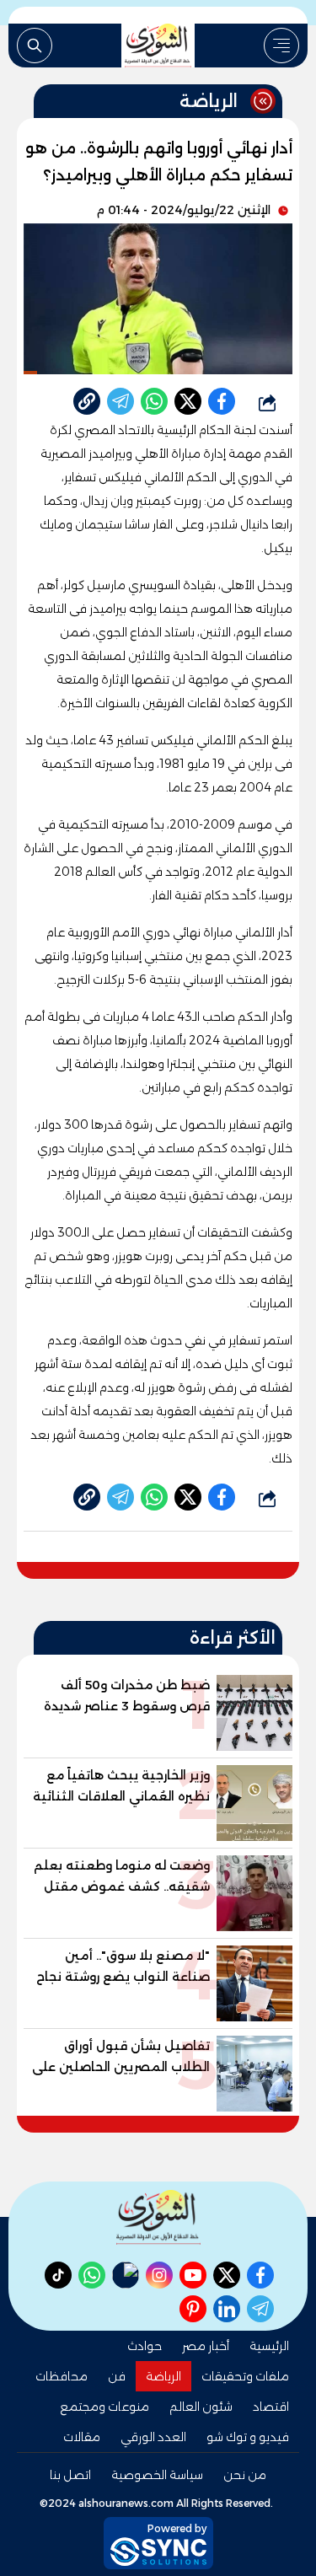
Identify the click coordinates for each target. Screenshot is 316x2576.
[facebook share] (222, 401)
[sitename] (158, 2217)
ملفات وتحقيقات (245, 2376)
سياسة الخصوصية (157, 2475)
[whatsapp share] (154, 401)
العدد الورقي (153, 2437)
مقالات (82, 2437)
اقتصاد (271, 2407)
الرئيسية (269, 2346)
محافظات (62, 2376)
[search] (35, 46)
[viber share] (121, 401)
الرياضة (163, 2376)
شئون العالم (201, 2407)
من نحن (245, 2475)
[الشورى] (158, 46)
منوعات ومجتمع (104, 2407)
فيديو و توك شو (248, 2437)
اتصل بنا (70, 2475)
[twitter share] (188, 401)
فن (117, 2376)
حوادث (145, 2346)
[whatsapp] (87, 401)
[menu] (281, 46)
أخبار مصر (206, 2346)
